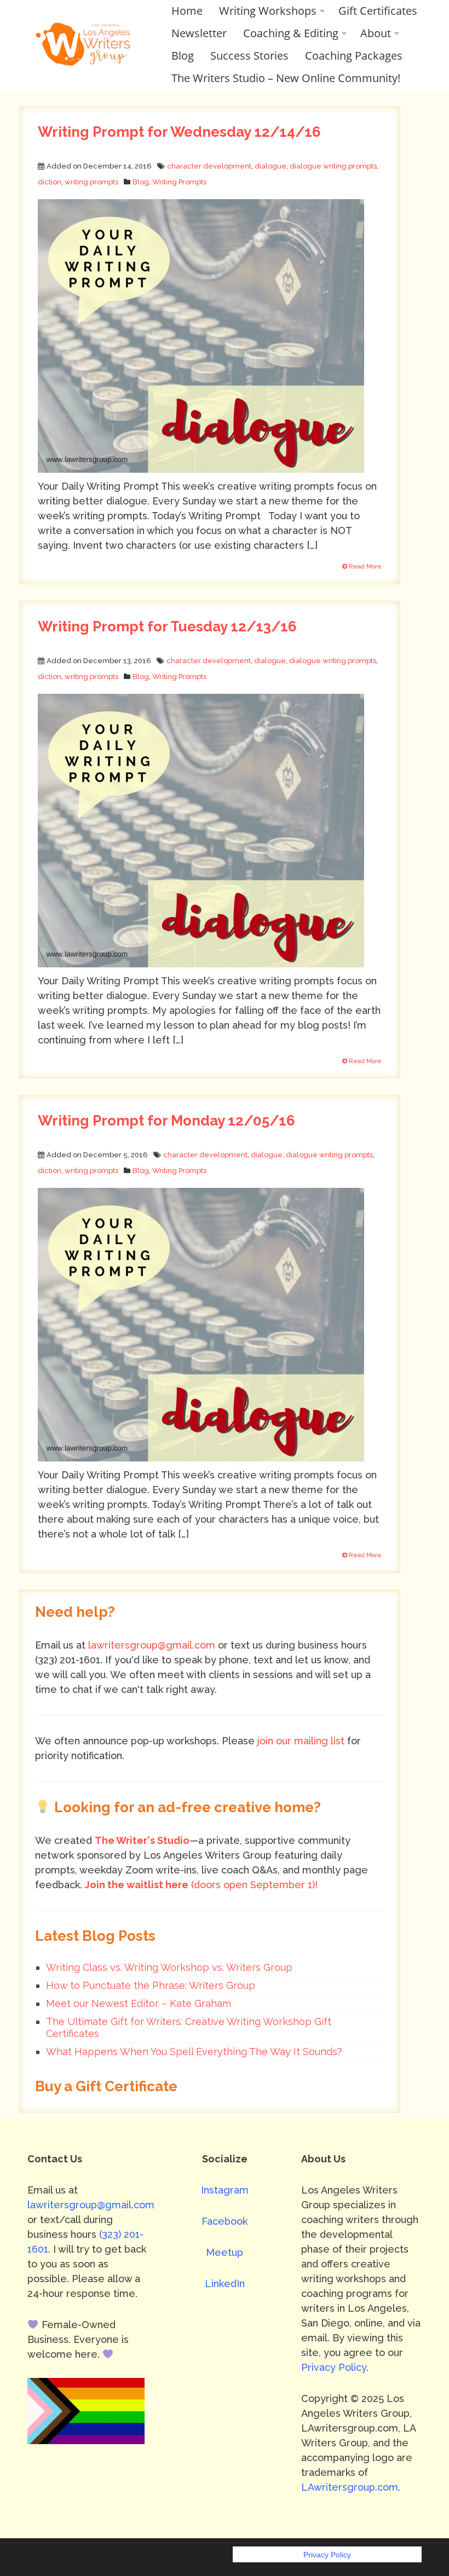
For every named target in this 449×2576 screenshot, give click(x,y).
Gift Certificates (378, 11)
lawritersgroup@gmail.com (152, 1645)
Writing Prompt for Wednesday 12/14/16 (179, 132)
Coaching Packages (354, 56)
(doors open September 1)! (201, 1885)
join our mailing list (301, 1741)
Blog (183, 56)
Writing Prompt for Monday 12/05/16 (166, 1121)
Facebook (225, 2221)
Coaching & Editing (291, 33)
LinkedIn (225, 2284)
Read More (364, 567)
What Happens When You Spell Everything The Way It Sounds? (194, 2052)
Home (187, 11)
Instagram (225, 2190)
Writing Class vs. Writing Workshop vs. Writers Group (169, 1967)
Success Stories (249, 56)
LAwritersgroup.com (350, 2487)
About (376, 33)
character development (209, 166)
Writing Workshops (268, 11)
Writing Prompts (179, 182)
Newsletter (199, 33)
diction (50, 182)
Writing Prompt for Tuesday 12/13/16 (167, 626)
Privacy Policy (334, 2367)
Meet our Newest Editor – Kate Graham (139, 2003)
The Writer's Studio (142, 1840)
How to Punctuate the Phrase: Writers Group (151, 1985)
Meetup (225, 2252)
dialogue (270, 166)
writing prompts (91, 182)
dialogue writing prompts (333, 166)
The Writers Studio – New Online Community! (286, 78)
